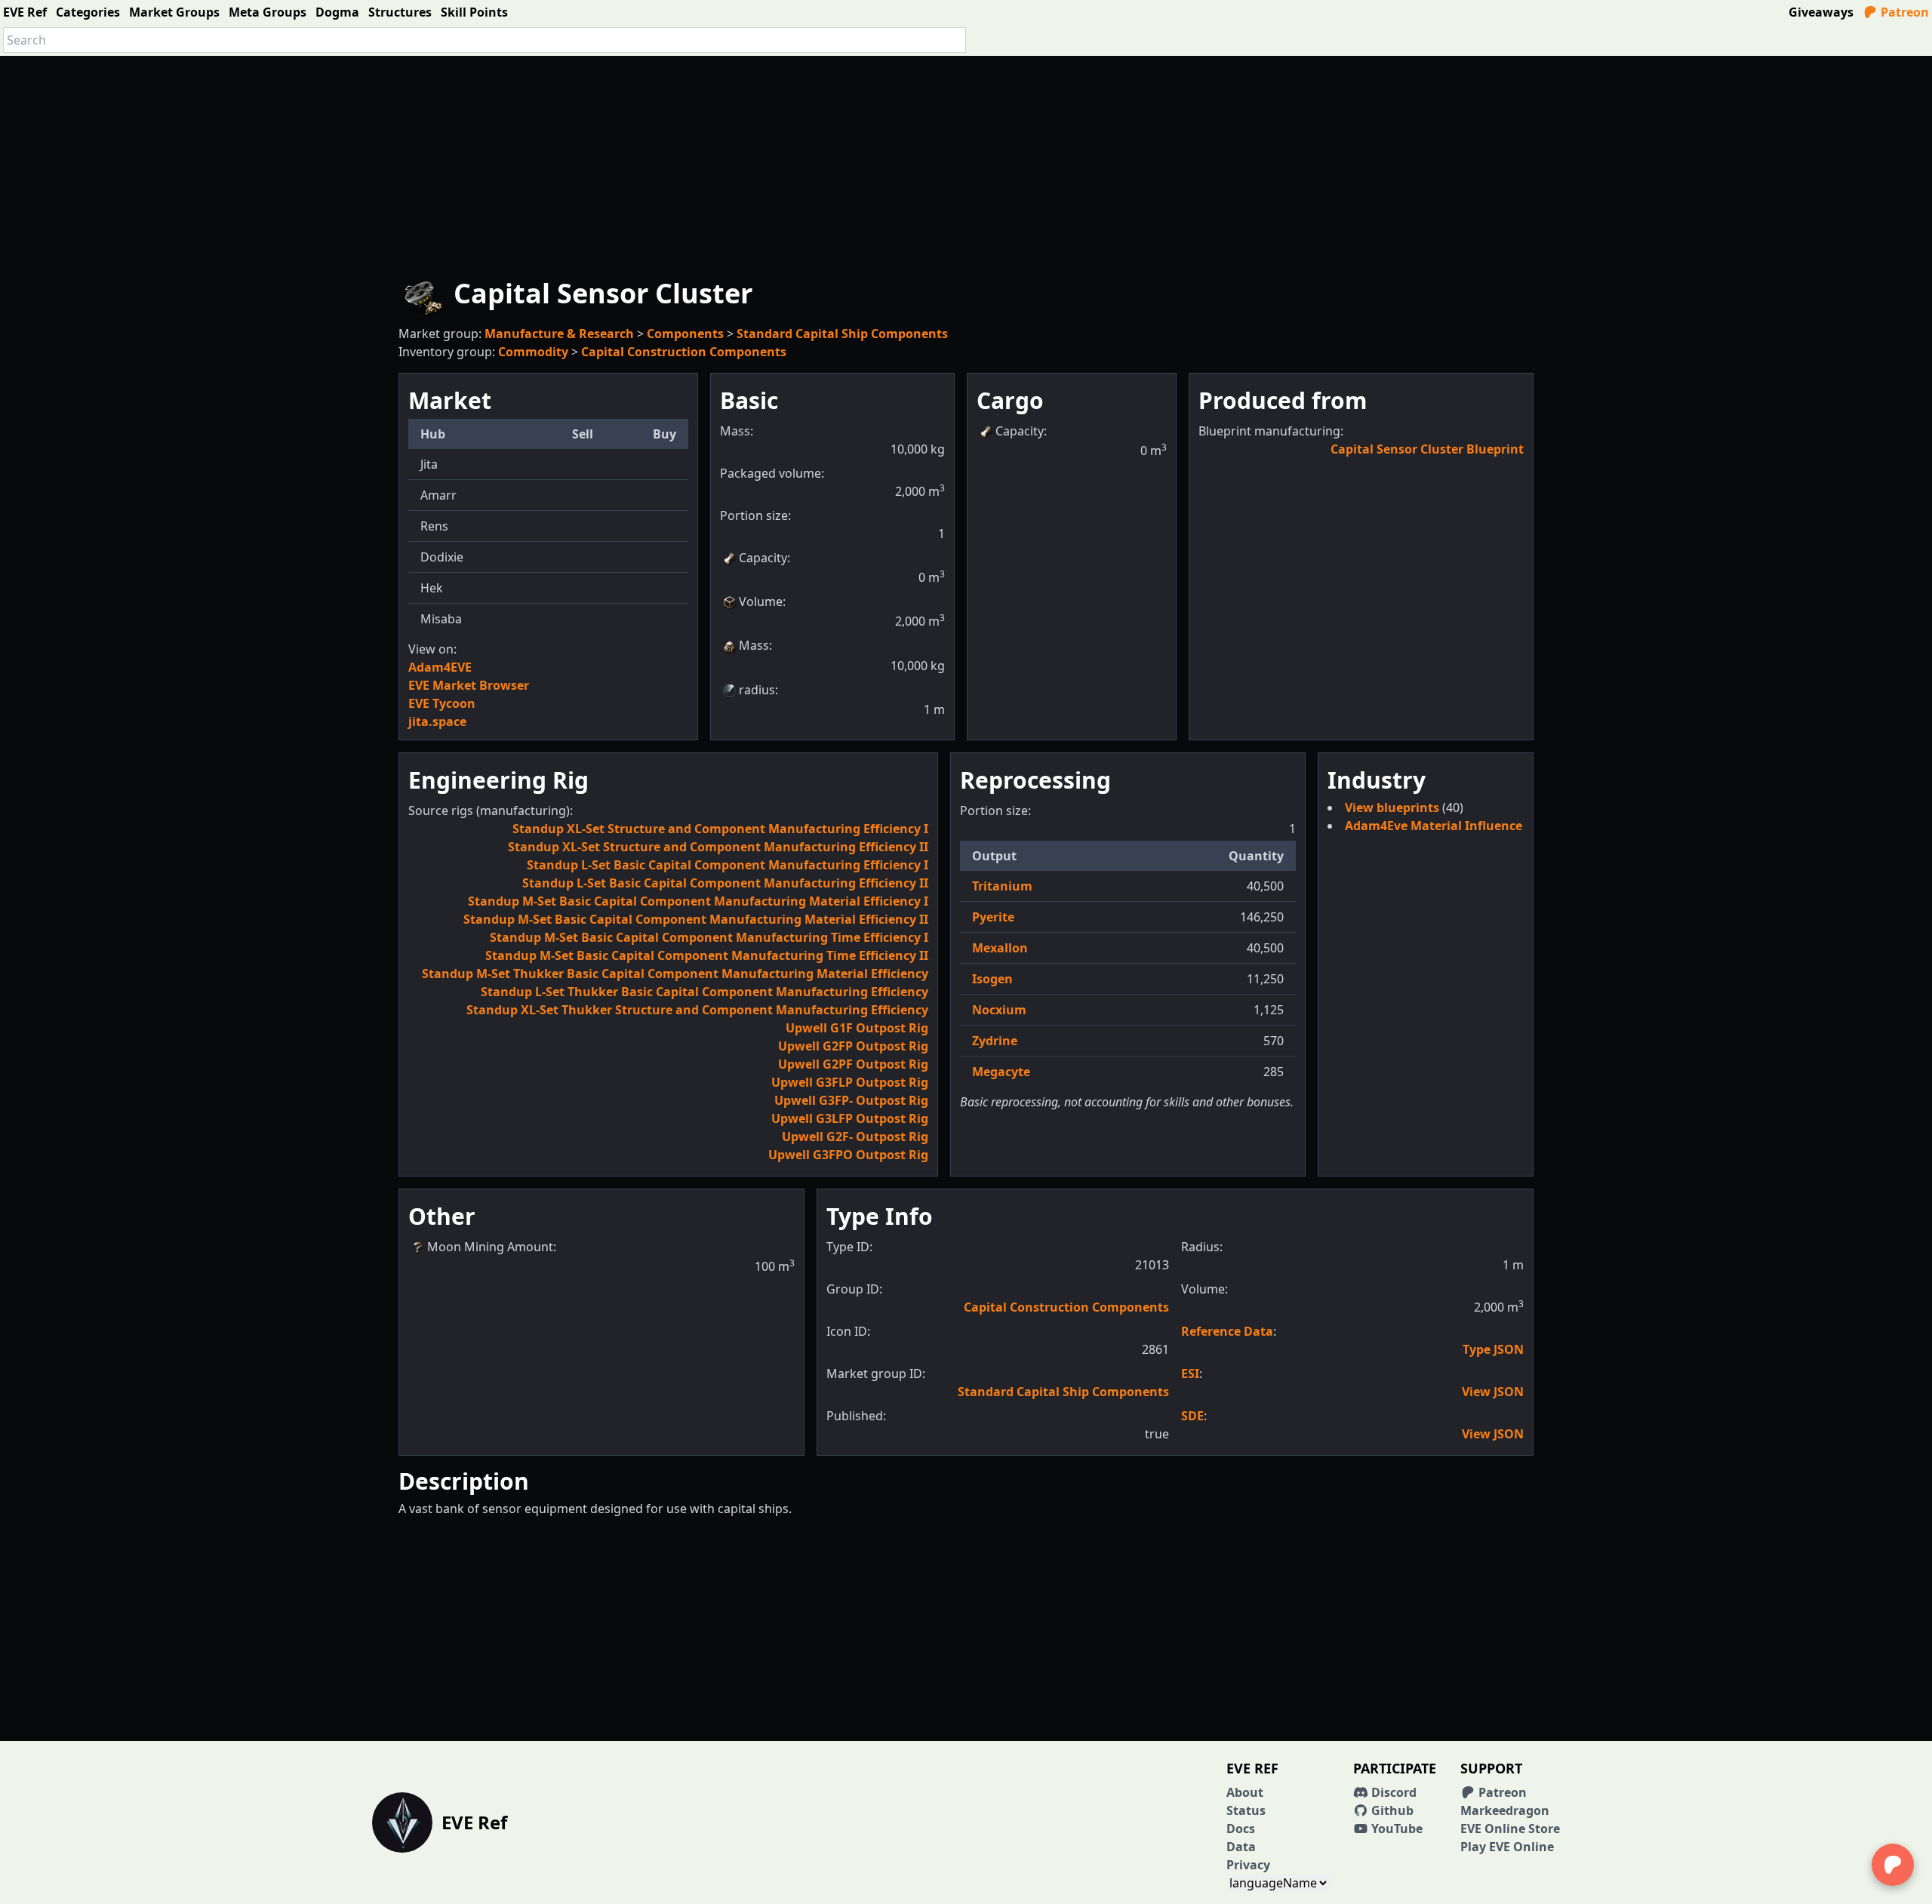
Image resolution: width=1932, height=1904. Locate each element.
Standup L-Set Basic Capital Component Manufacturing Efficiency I (728, 865)
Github (1391, 1810)
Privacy (1248, 1865)
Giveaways (1821, 12)
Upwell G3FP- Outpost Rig (851, 1100)
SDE (1192, 1416)
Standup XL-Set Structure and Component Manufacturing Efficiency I (720, 829)
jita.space (437, 721)
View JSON (1493, 1392)
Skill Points (474, 12)
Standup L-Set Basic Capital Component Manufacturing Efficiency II (725, 883)
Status (1246, 1810)
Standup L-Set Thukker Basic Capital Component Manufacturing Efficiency (705, 992)
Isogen (992, 979)
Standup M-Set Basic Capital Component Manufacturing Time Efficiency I (709, 937)
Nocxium (999, 1010)
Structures (400, 12)
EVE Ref (25, 12)
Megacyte (1001, 1072)
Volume (761, 601)
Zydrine (995, 1041)
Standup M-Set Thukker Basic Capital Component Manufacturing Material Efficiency (675, 974)
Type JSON (1493, 1349)
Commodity (533, 352)
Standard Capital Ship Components (842, 334)
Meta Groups (268, 12)
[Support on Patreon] (1893, 1865)
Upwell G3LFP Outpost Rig (850, 1118)
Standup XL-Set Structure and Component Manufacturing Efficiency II (718, 847)
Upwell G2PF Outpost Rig (853, 1064)
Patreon (1903, 12)
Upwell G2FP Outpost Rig (853, 1046)
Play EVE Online (1507, 1847)
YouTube (1395, 1829)
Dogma (337, 12)
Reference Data (1227, 1331)
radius (757, 690)
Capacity (763, 558)
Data (1241, 1847)
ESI (1190, 1373)
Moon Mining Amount (490, 1247)
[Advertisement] (966, 161)
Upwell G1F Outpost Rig (857, 1028)
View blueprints (1394, 807)
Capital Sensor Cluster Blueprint (1427, 449)
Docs (1241, 1829)
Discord (1392, 1792)
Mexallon (1000, 948)
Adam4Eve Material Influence (1434, 826)
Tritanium (1002, 886)
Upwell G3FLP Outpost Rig (850, 1082)
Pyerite (993, 917)
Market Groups (174, 12)
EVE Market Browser (469, 685)
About (1245, 1792)
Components (685, 334)
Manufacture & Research (559, 334)
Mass (754, 645)
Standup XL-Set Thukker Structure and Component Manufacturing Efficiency (697, 1010)
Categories (88, 12)
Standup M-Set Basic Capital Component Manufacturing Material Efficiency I (698, 901)
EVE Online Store (1510, 1829)
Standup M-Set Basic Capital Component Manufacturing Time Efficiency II (707, 955)
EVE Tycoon (442, 703)
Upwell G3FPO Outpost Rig (848, 1155)
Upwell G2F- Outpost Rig (855, 1137)
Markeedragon (1505, 1810)
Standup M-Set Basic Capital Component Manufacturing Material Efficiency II (696, 919)
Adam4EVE (440, 667)
